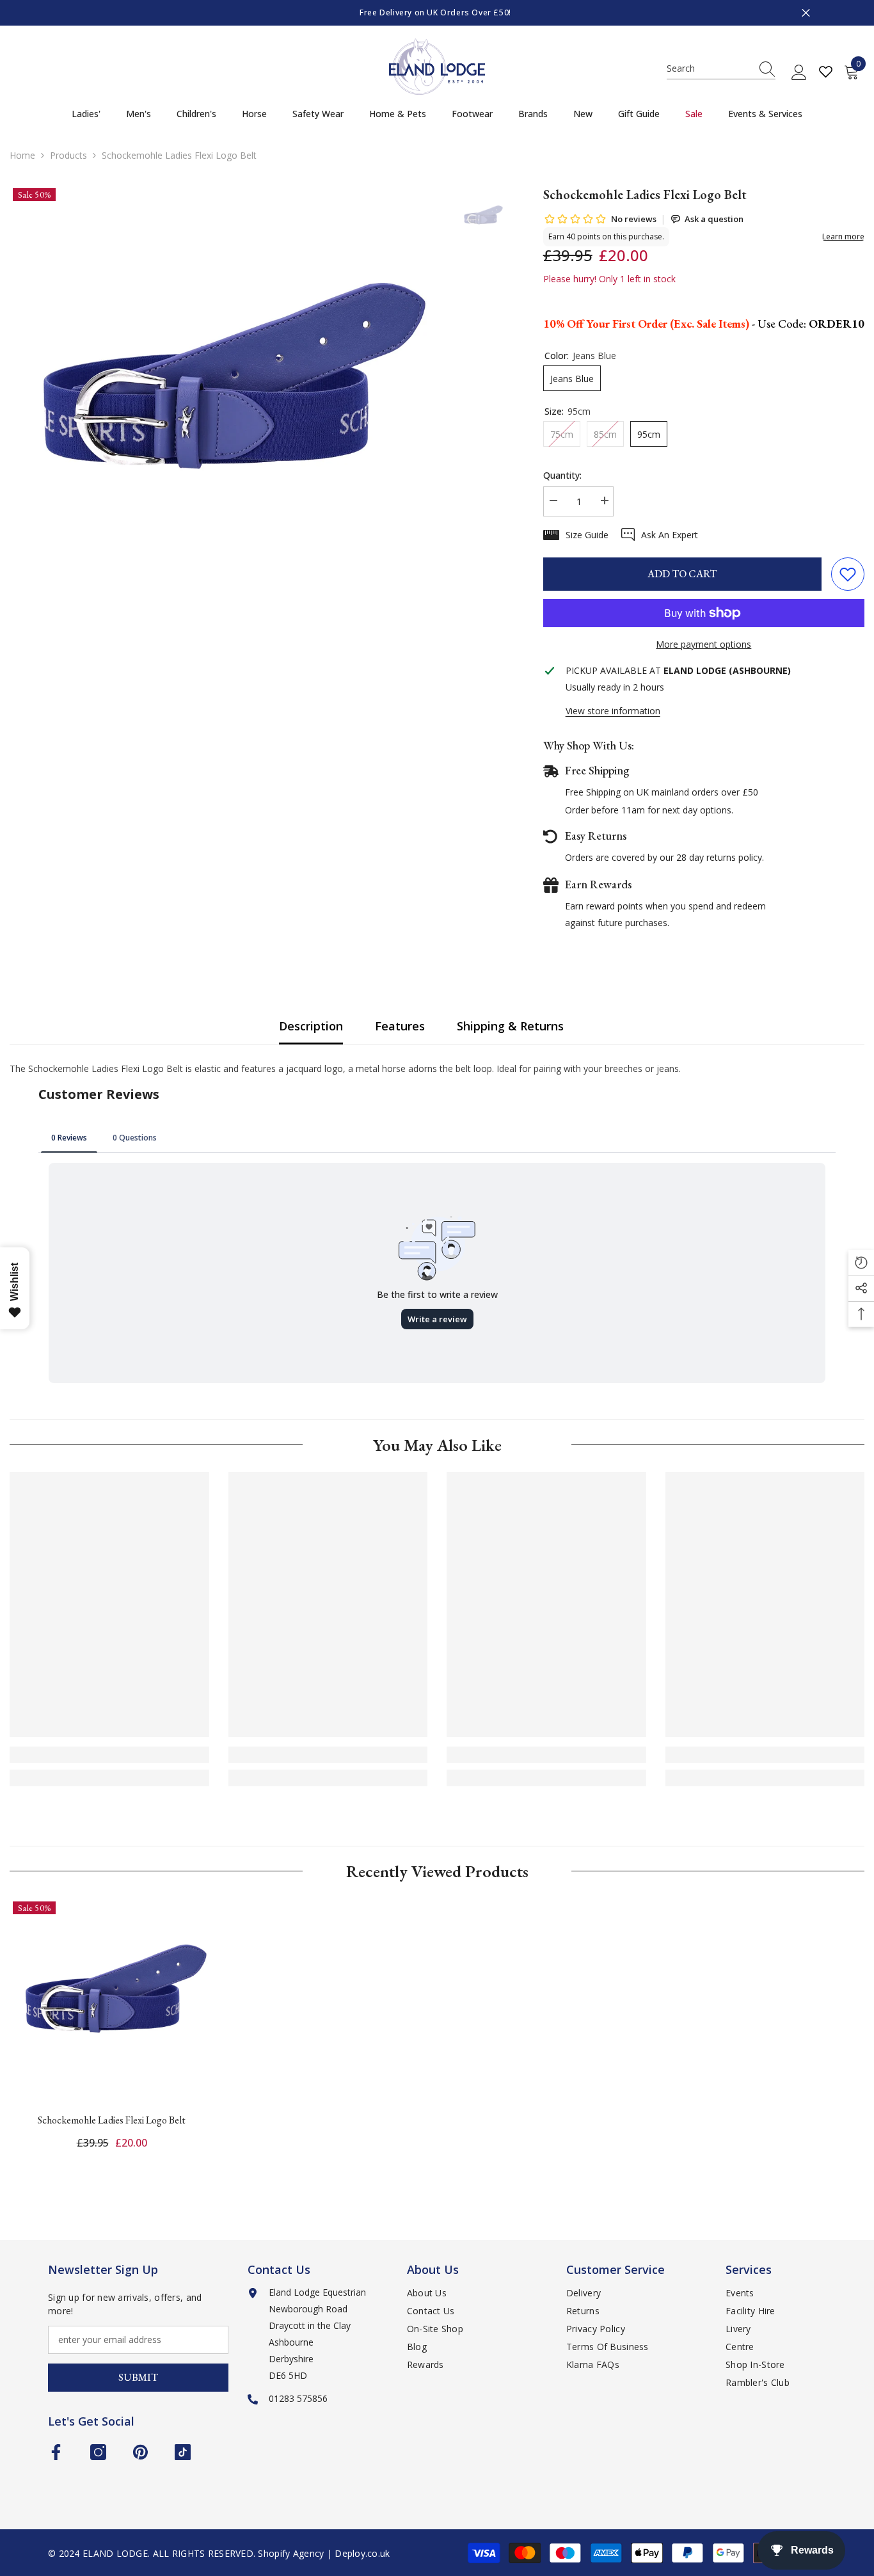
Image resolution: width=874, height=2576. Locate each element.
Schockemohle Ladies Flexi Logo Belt (112, 2120)
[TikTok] (183, 2452)
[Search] (721, 69)
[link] (109, 1755)
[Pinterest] (140, 2452)
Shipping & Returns (510, 1026)
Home (22, 155)
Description (311, 1026)
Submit (138, 2377)
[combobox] (709, 68)
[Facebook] (56, 2452)
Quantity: (562, 475)
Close (806, 13)
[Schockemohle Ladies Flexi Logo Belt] (112, 2000)
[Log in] (799, 73)
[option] (437, 13)
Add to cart (682, 574)
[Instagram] (98, 2452)
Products (68, 155)
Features (400, 1026)
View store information (613, 711)
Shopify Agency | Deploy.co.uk (324, 2553)
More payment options (703, 644)
